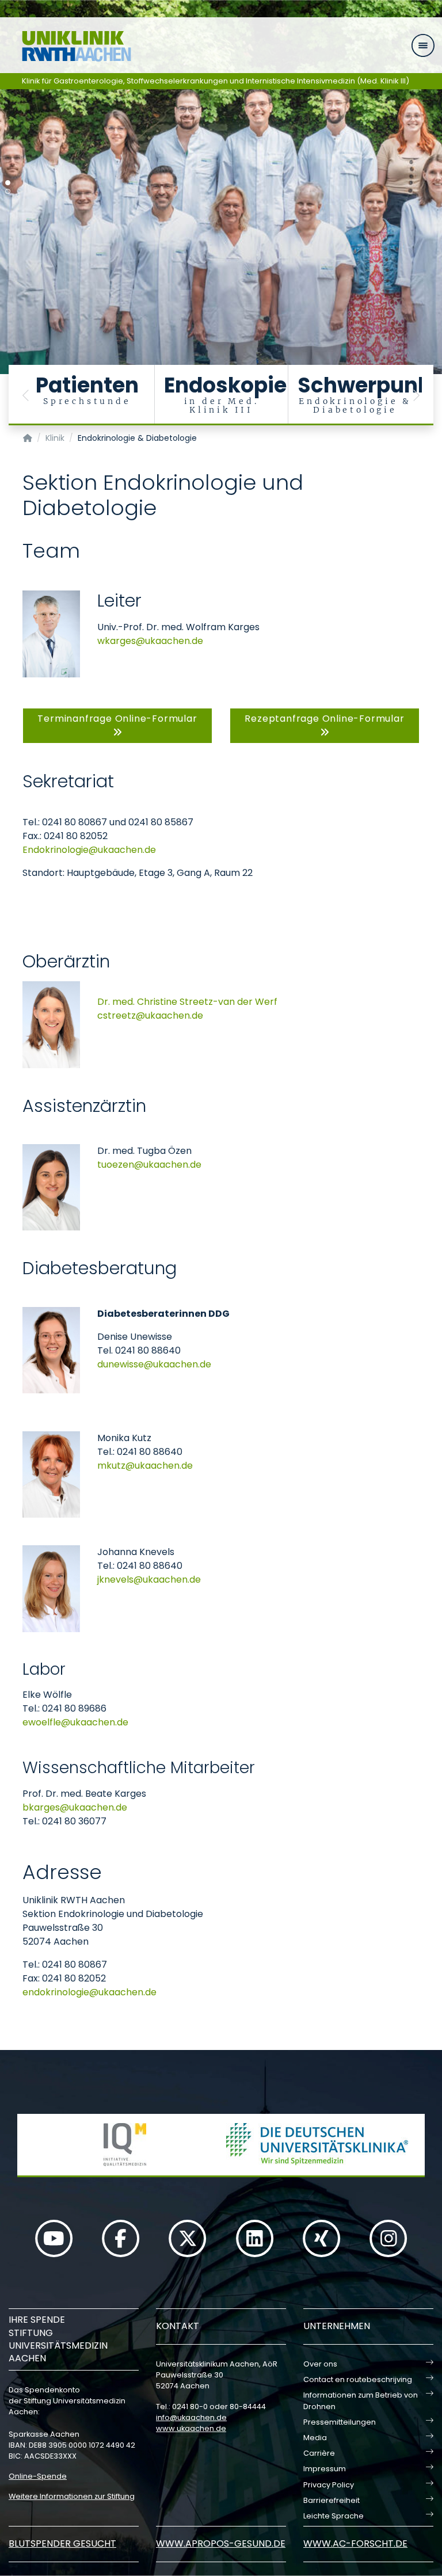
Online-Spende (38, 2476)
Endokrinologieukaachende (89, 850)
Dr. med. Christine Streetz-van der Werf (187, 1002)
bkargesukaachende (75, 1807)
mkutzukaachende (145, 1466)
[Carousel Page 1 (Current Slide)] (8, 183)
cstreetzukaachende (150, 1015)
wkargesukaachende (150, 641)
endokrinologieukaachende (89, 1992)
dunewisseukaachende (154, 1364)
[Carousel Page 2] (8, 191)
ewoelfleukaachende (75, 1722)
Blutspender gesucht (62, 2543)
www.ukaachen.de (191, 2428)
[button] (26, 395)
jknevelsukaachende (149, 1579)
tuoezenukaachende (149, 1165)
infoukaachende (191, 2417)
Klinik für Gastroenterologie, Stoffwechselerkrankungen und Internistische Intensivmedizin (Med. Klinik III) (216, 81)
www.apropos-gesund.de (221, 2543)
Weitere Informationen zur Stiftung (72, 2496)
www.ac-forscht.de (355, 2543)
